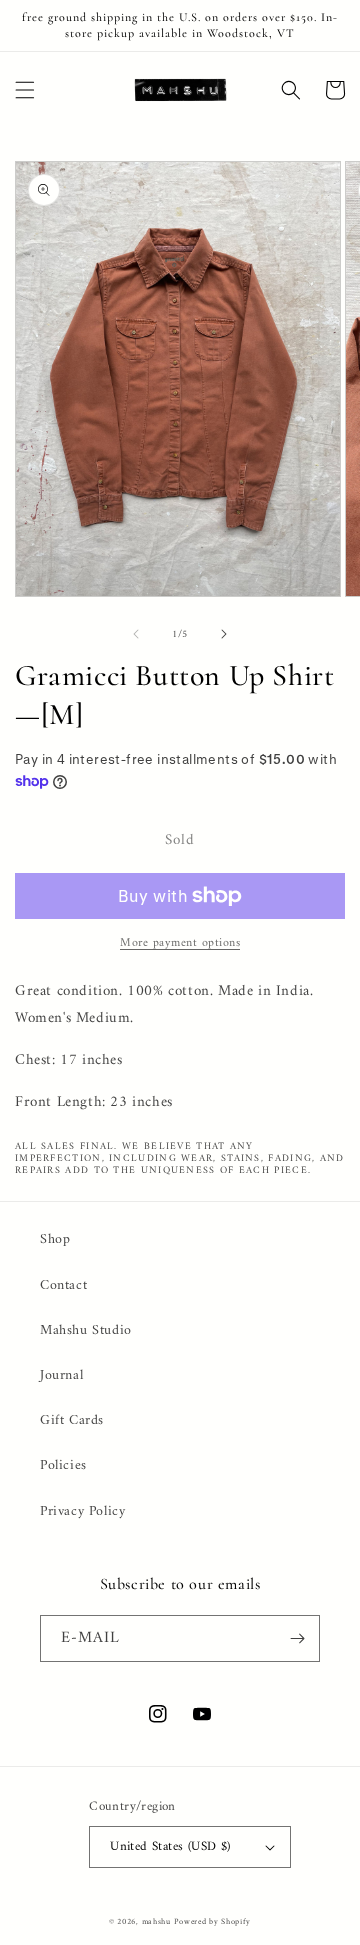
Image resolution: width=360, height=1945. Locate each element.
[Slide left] (136, 634)
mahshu (156, 1922)
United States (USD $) (170, 1846)
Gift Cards (72, 1420)
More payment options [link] (180, 944)
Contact (63, 1285)
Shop (55, 1239)
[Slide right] (224, 634)
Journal (61, 1375)
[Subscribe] (297, 1638)
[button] (25, 90)
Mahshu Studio (86, 1330)
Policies (63, 1465)
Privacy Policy (82, 1511)
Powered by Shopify (212, 1922)
